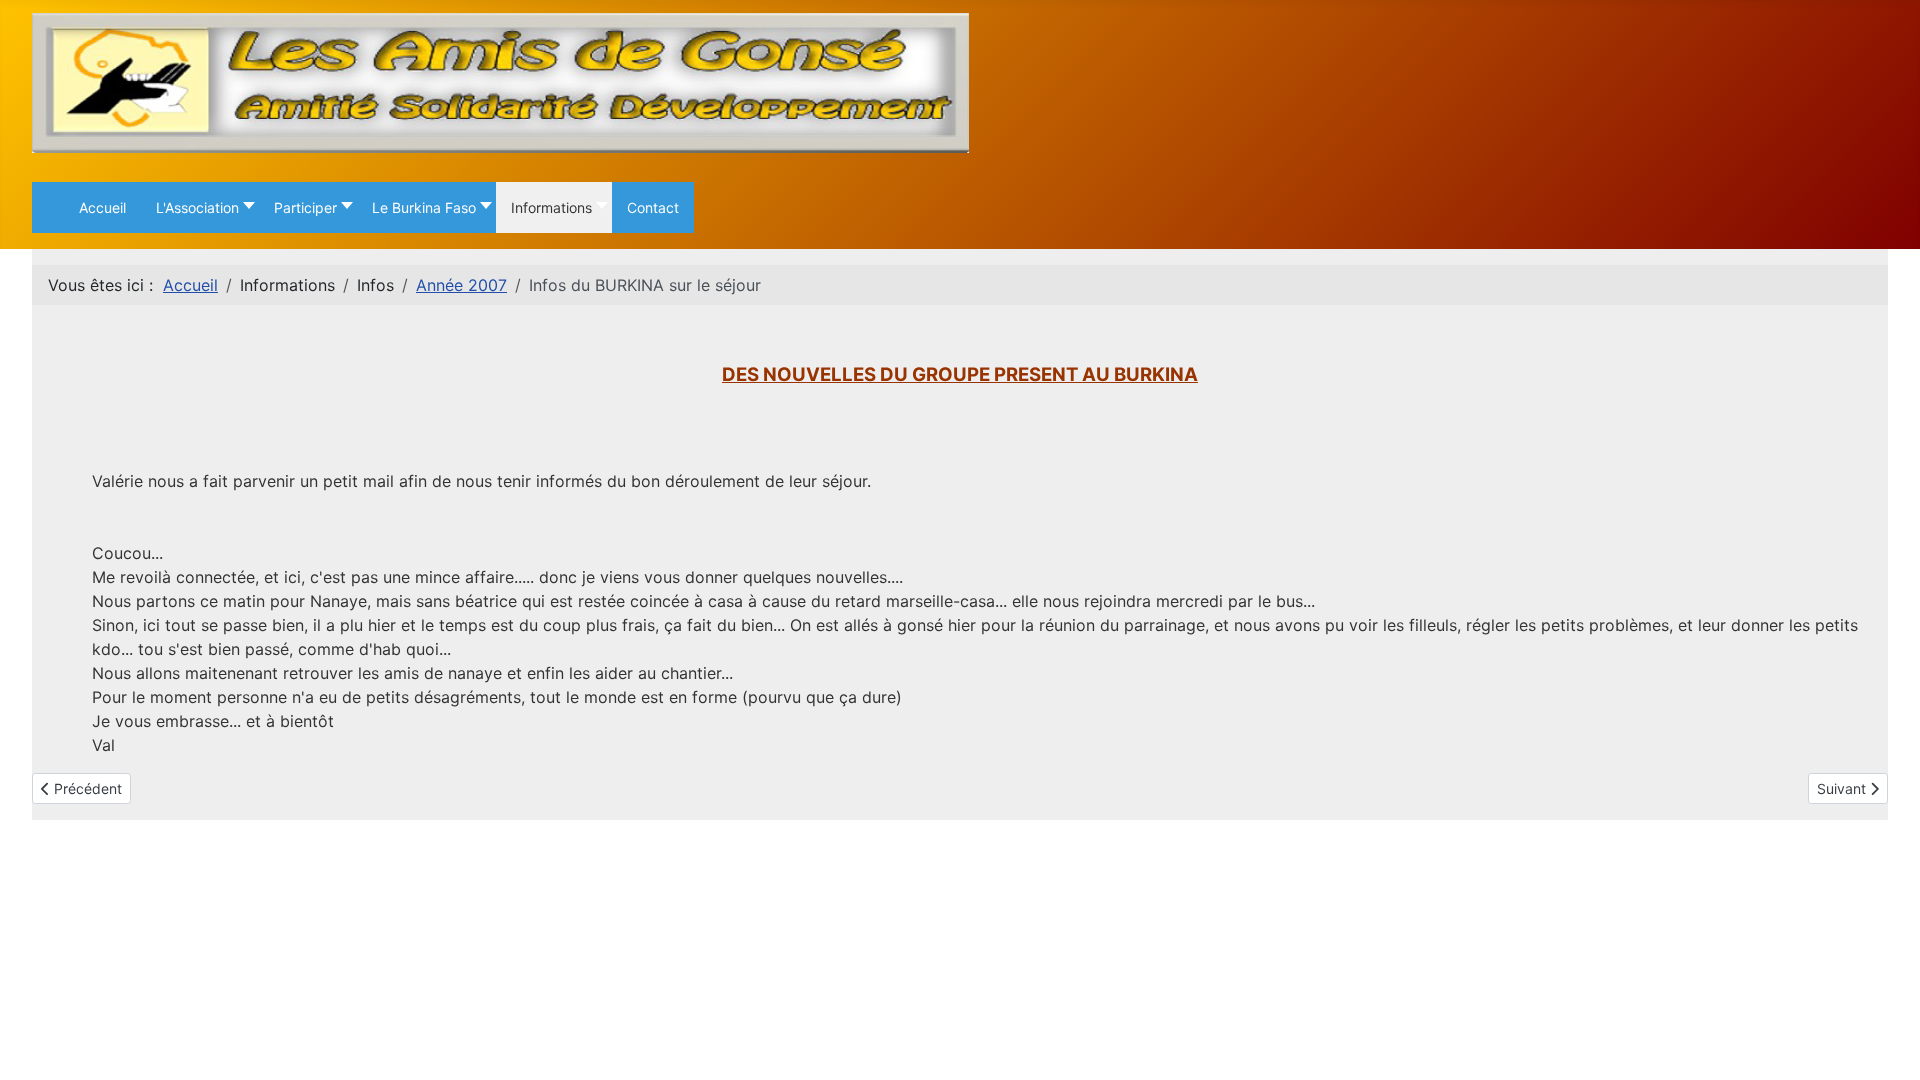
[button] (200, 207)
